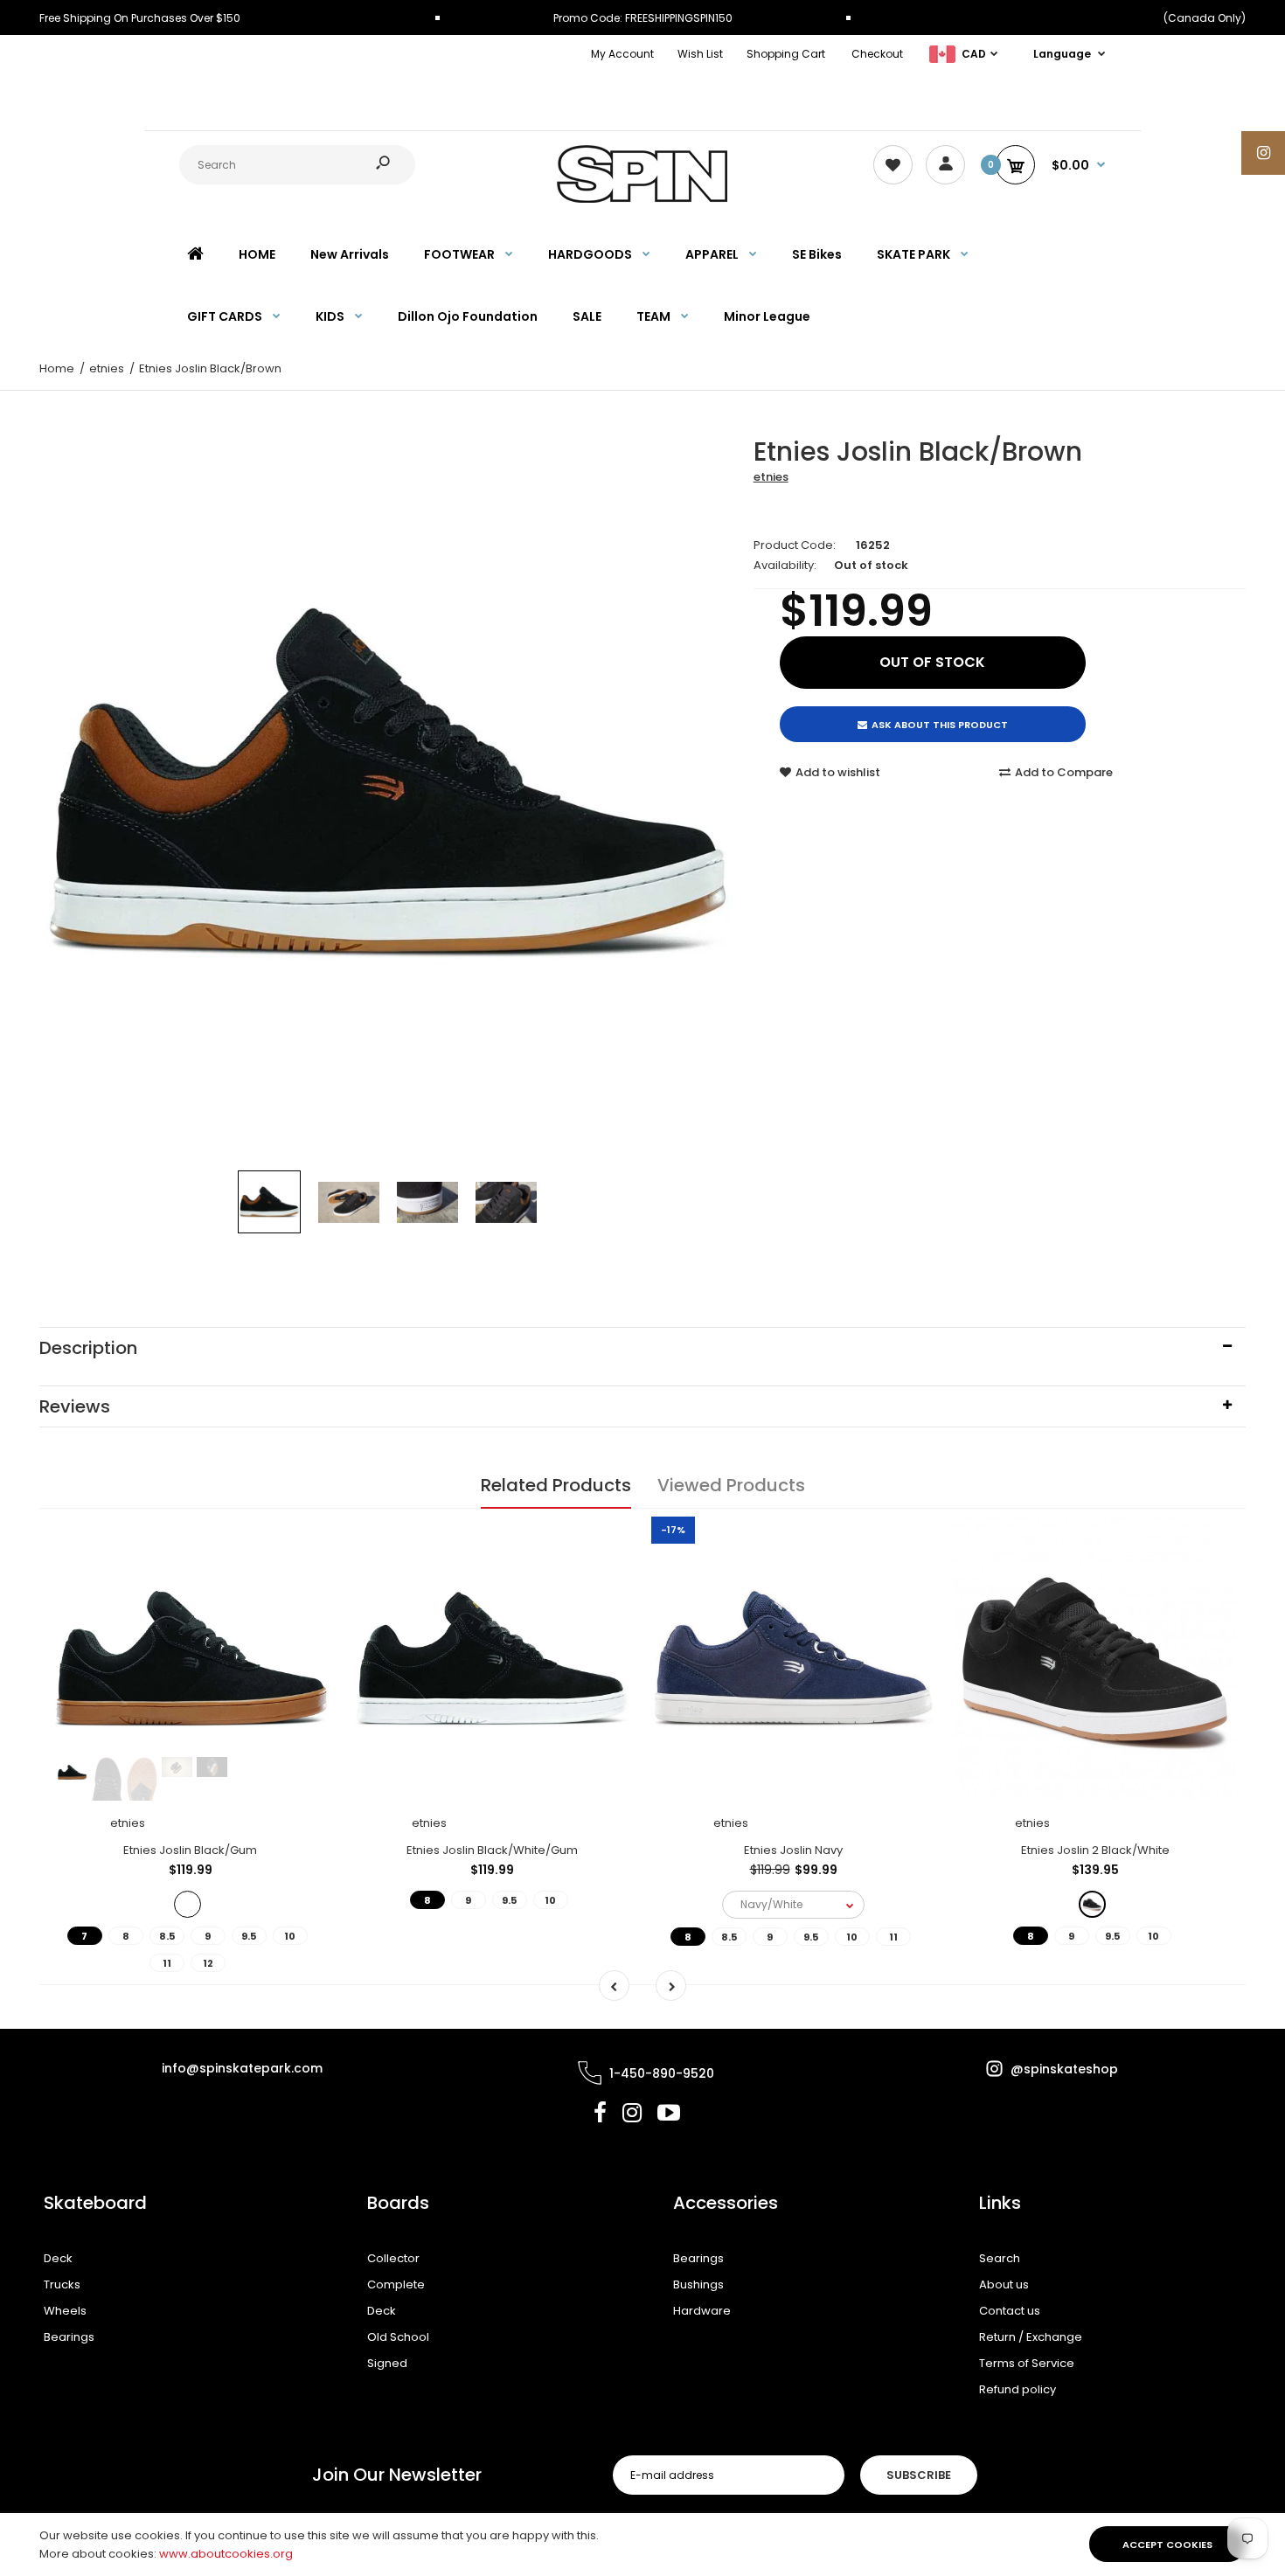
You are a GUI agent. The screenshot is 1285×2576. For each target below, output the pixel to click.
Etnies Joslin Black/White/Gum (492, 1850)
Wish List (700, 54)
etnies (771, 477)
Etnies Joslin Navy (793, 1850)
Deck (58, 2258)
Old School (398, 2337)
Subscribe (919, 2475)
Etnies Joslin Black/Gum (190, 1850)
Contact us (1010, 2311)
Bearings (69, 2337)
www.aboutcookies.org (226, 2554)
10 (290, 1936)
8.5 (167, 1936)
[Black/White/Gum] (1092, 1904)
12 (208, 1963)
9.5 (249, 1936)
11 (167, 1963)
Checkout (877, 54)
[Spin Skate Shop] (642, 199)
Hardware (702, 2311)
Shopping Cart (786, 54)
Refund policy (1018, 2389)
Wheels (65, 2311)
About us (1004, 2284)
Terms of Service (1027, 2363)
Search (1000, 2258)
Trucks (62, 2284)
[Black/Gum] (188, 1904)
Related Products (556, 1485)
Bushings (698, 2284)
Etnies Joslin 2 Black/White (1095, 1850)
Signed (387, 2363)
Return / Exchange (1031, 2337)
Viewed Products (731, 1485)
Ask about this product (940, 725)
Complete (396, 2284)
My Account (622, 54)
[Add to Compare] (308, 1576)
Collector (393, 2258)
